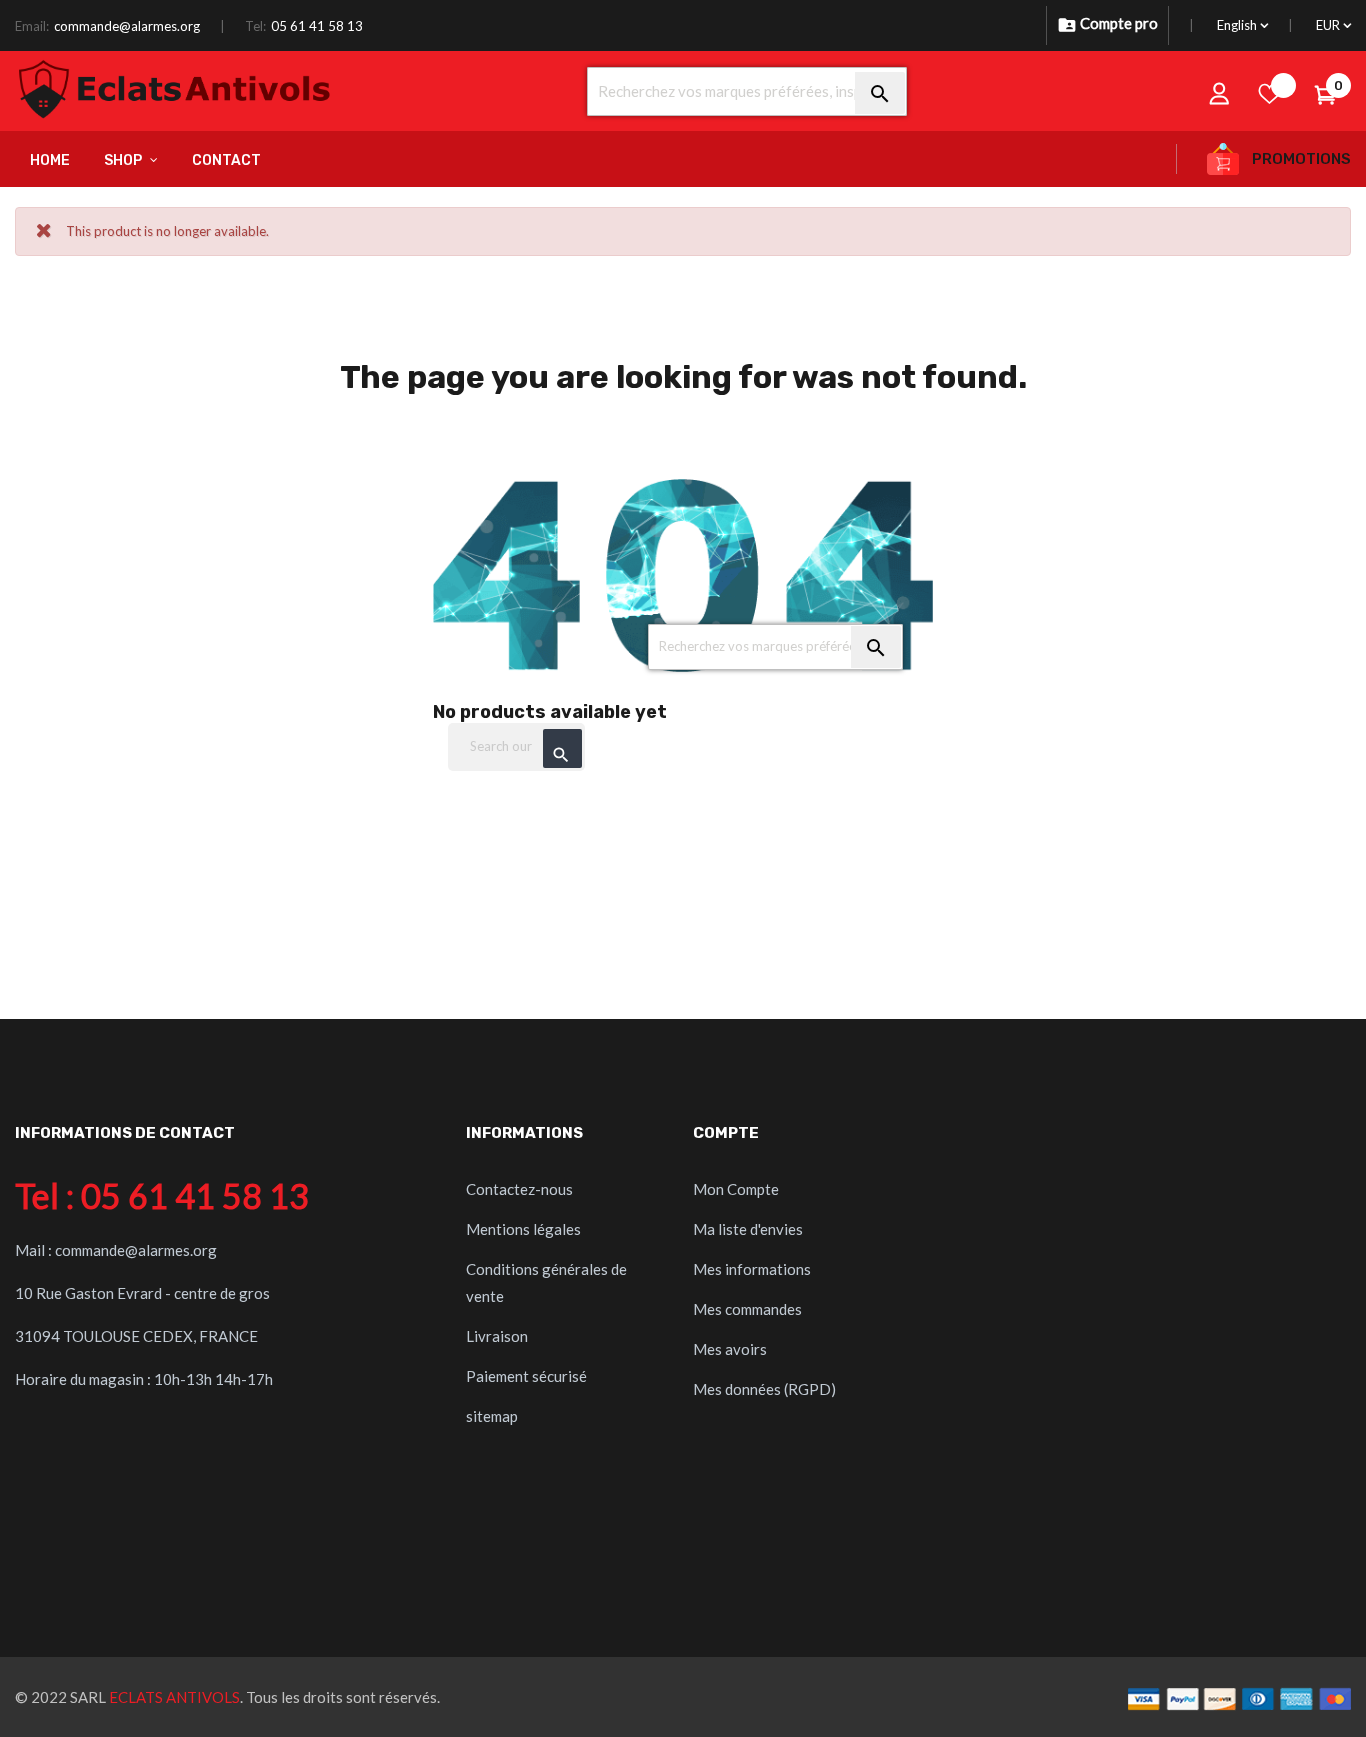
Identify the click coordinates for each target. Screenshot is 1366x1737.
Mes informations (752, 1269)
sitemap (492, 1416)
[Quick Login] (1220, 93)
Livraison (497, 1336)
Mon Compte (736, 1189)
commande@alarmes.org (127, 26)
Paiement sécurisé (526, 1376)
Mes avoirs (730, 1349)
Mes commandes (747, 1309)
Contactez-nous (519, 1189)
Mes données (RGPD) (764, 1389)
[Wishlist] (1270, 93)
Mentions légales (523, 1229)
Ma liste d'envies (748, 1229)
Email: (32, 26)
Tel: (255, 26)
